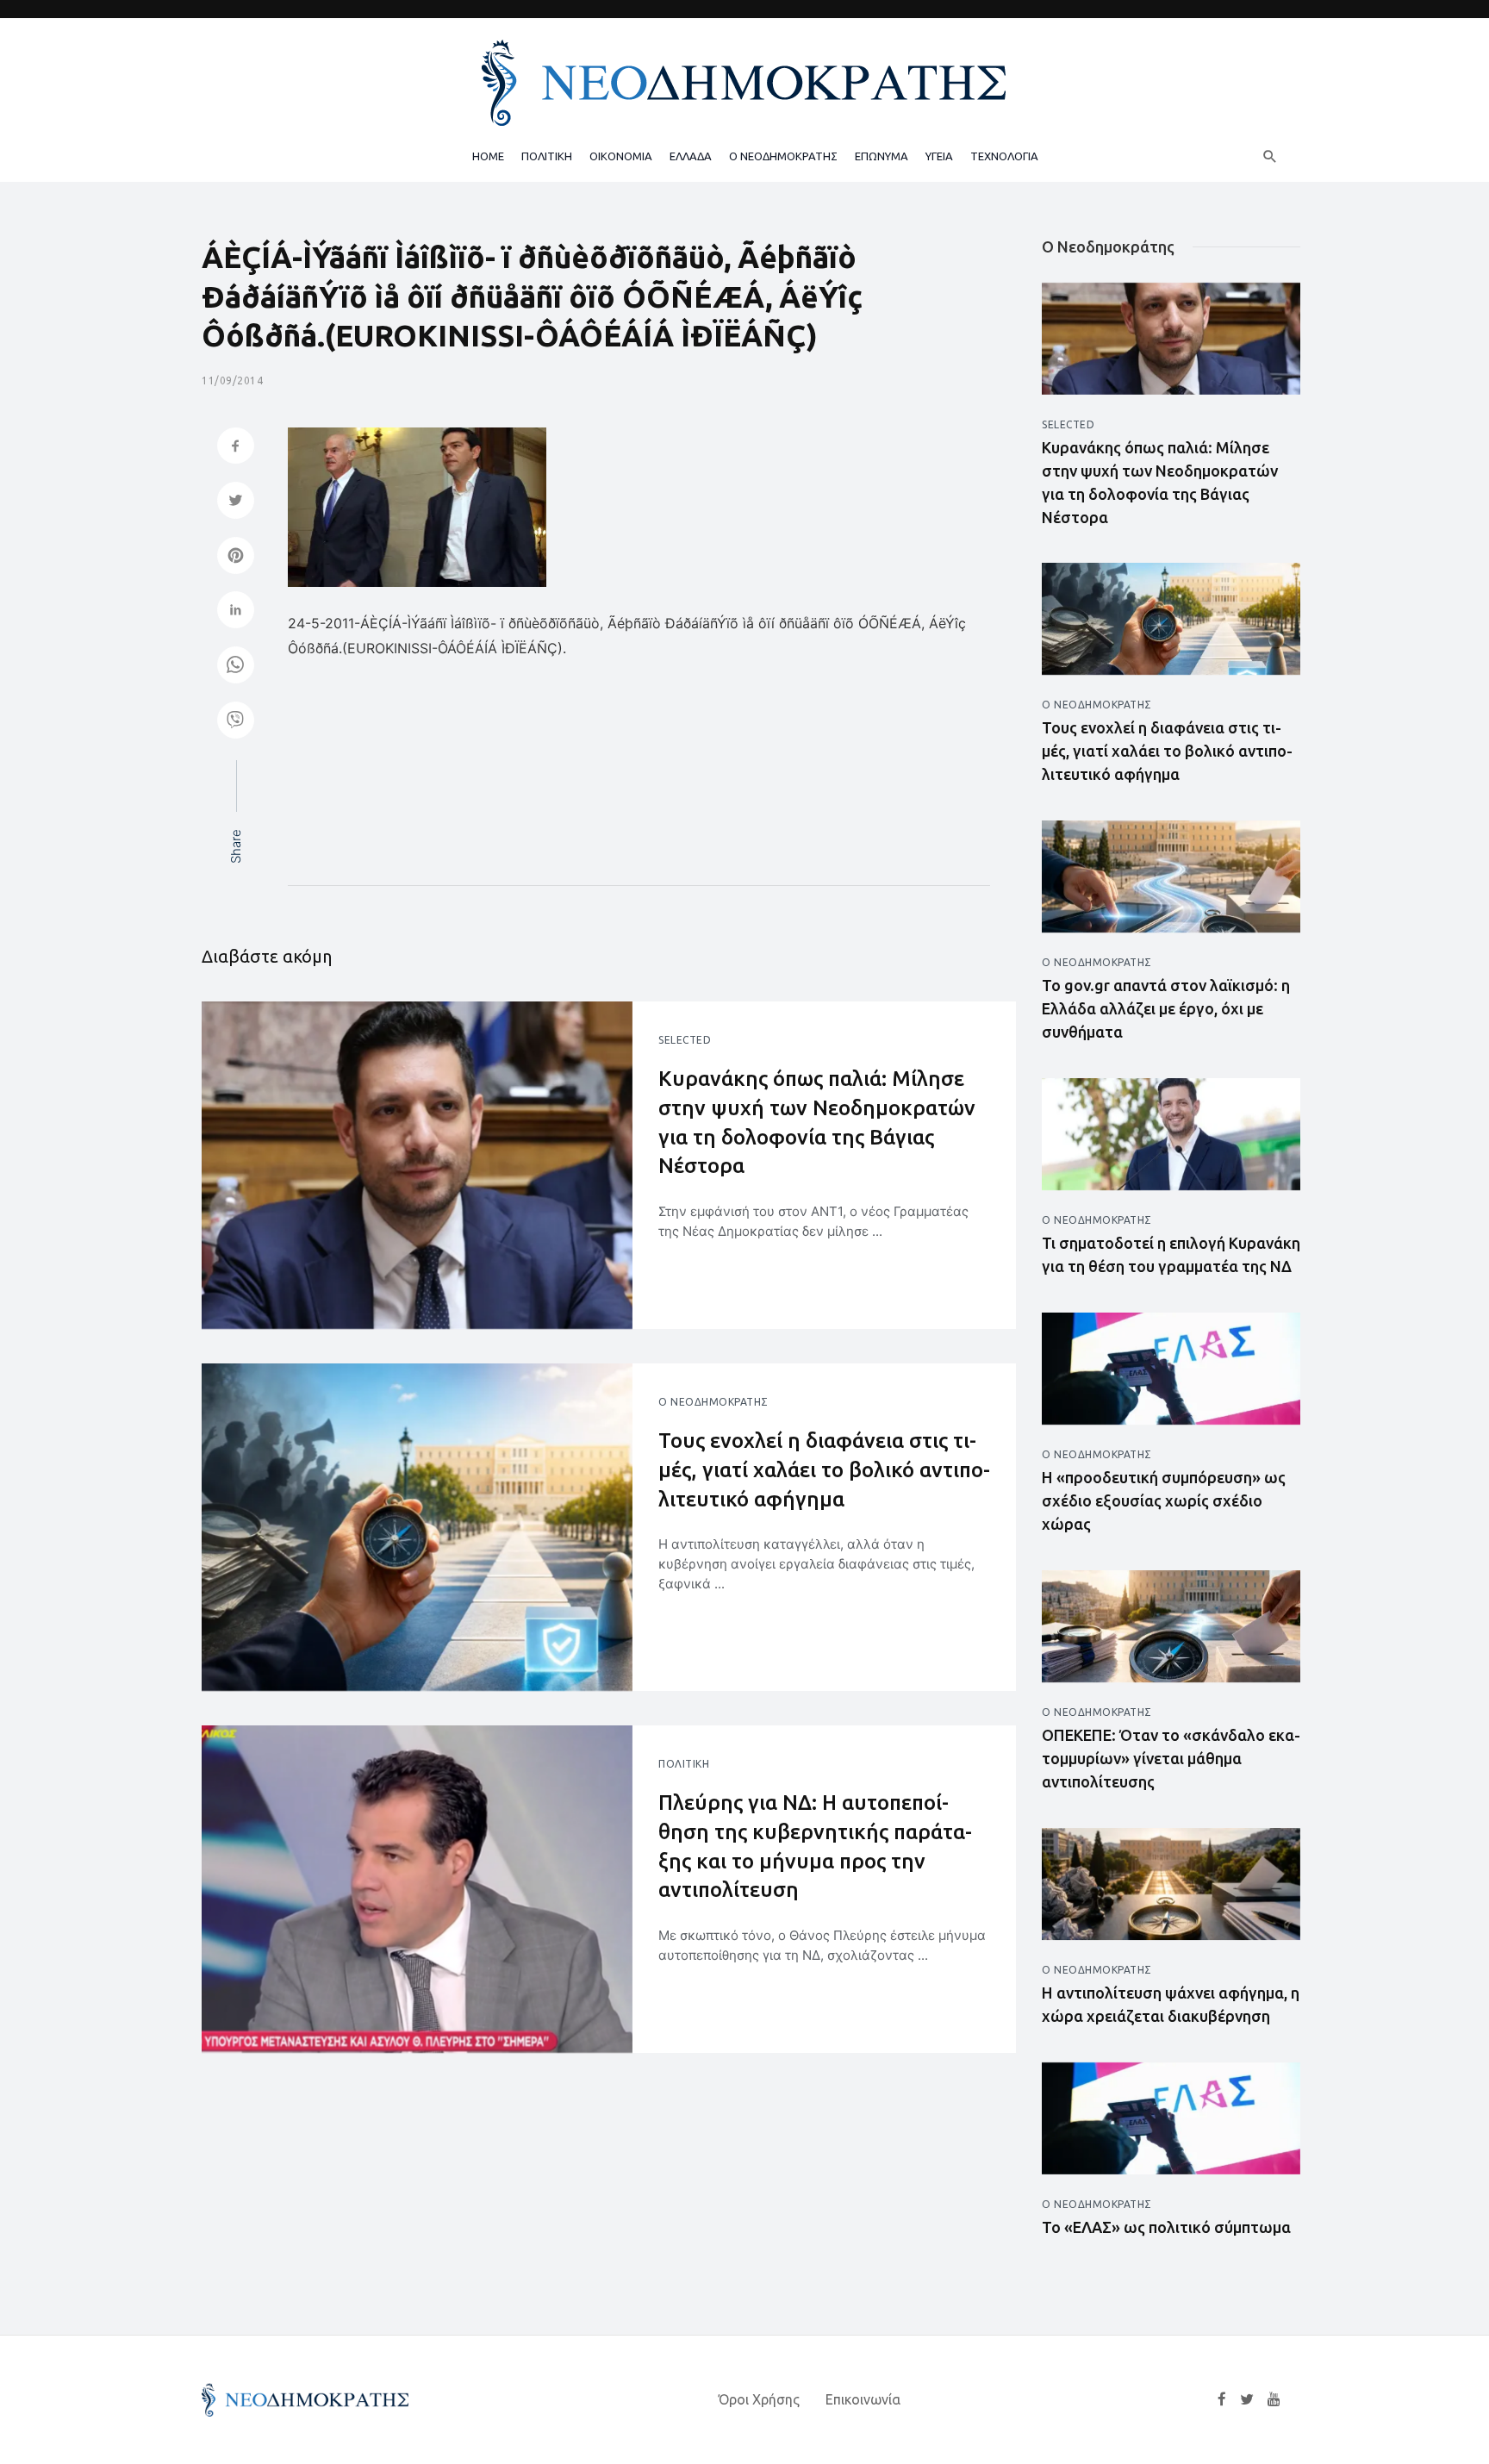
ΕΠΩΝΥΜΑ (882, 156)
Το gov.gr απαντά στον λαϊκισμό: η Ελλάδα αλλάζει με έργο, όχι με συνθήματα (1166, 1008)
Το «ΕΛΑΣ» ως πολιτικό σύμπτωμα (1166, 2227)
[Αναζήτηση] (1270, 156)
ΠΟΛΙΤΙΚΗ (547, 156)
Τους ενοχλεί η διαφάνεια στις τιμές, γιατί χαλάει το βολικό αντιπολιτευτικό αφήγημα (824, 1469)
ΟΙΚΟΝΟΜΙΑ (621, 156)
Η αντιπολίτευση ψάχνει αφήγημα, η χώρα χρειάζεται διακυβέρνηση (1171, 2004)
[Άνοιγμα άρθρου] (417, 1165)
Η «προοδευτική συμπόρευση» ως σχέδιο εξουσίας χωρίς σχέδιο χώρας (1164, 1500)
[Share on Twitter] (236, 502)
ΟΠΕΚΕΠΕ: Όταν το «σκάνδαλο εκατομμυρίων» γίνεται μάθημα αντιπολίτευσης (1171, 1758)
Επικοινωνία (863, 2399)
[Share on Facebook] (236, 448)
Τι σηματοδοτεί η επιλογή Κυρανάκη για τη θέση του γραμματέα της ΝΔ (1171, 1254)
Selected (685, 1040)
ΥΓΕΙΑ (939, 156)
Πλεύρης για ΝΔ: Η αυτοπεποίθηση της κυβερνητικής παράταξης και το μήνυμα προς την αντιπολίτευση (815, 1846)
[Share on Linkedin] (236, 611)
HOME (488, 156)
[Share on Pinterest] (236, 557)
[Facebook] (1222, 2399)
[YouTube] (1274, 2399)
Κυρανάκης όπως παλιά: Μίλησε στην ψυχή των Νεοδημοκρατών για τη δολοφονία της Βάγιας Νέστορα (817, 1122)
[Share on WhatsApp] (236, 667)
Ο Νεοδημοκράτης (713, 1402)
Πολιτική (684, 1764)
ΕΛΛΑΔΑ (691, 156)
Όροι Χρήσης (759, 2399)
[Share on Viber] (236, 722)
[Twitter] (1247, 2399)
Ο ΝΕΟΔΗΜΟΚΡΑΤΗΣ (783, 156)
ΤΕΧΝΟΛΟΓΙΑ (1004, 156)
